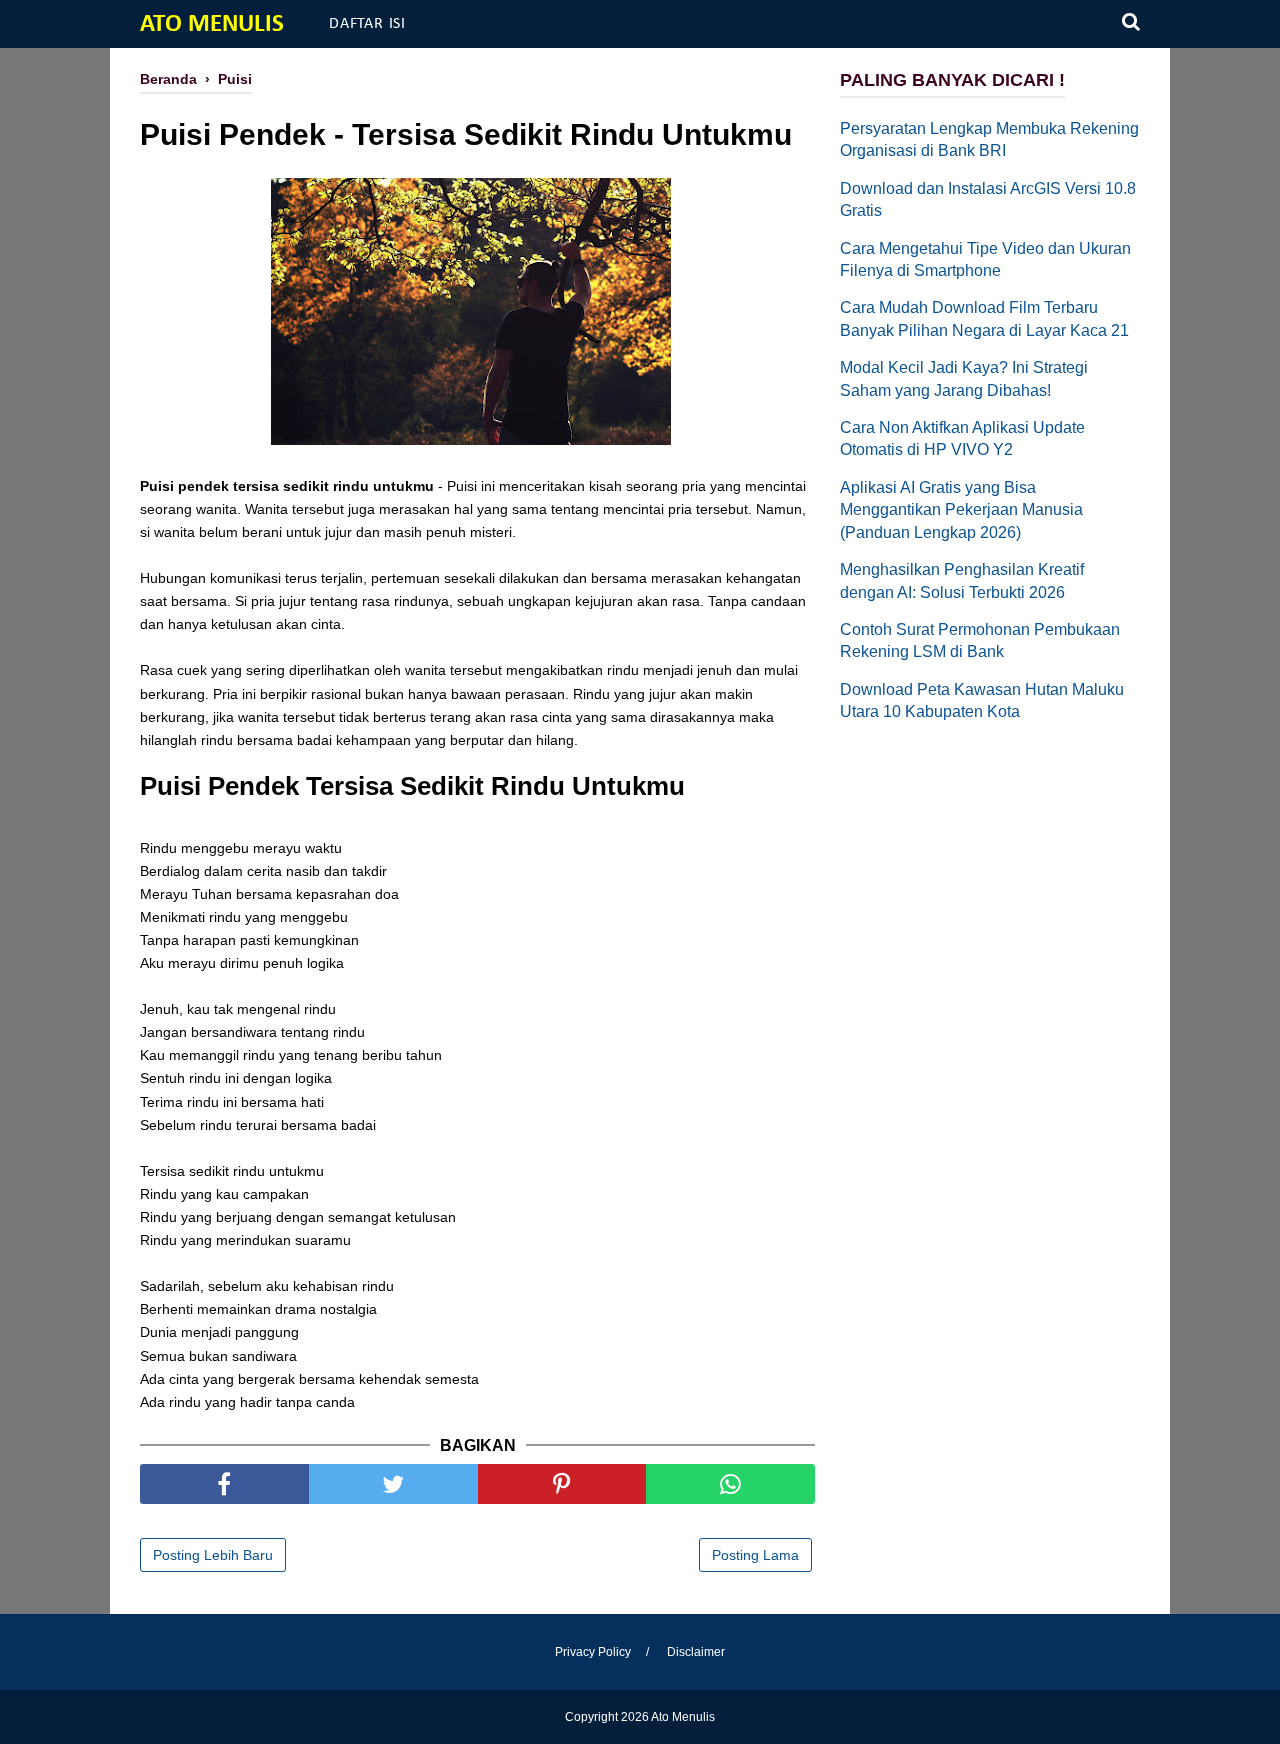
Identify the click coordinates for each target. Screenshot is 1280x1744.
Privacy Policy (593, 1652)
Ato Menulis (212, 24)
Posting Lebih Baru (213, 1555)
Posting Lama (755, 1555)
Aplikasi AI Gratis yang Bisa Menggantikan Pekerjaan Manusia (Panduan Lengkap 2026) (961, 510)
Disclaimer (696, 1652)
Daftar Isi (367, 24)
